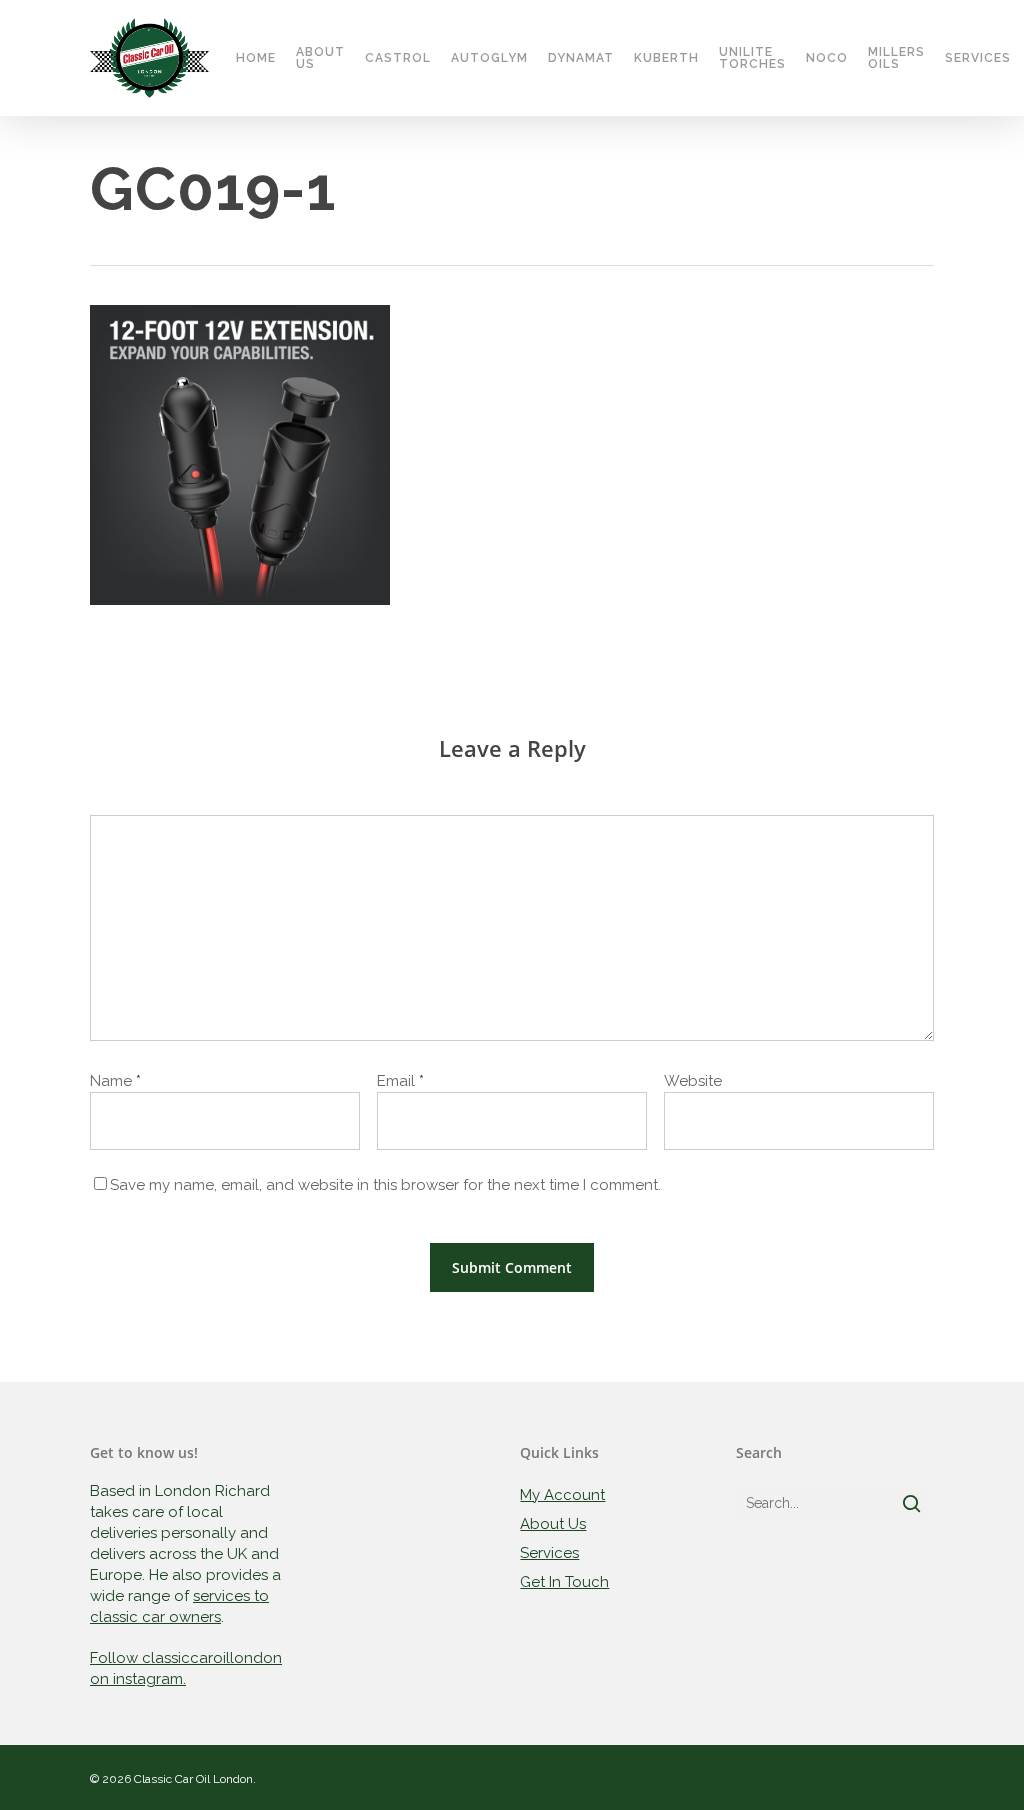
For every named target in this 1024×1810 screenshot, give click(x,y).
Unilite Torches (752, 58)
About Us (320, 58)
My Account (562, 1495)
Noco (827, 58)
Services (978, 58)
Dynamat (581, 58)
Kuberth (666, 58)
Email (400, 1081)
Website (693, 1081)
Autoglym (489, 58)
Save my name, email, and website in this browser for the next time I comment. (385, 1185)
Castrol (398, 58)
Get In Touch (564, 1582)
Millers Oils (896, 58)
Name (115, 1081)
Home (256, 58)
